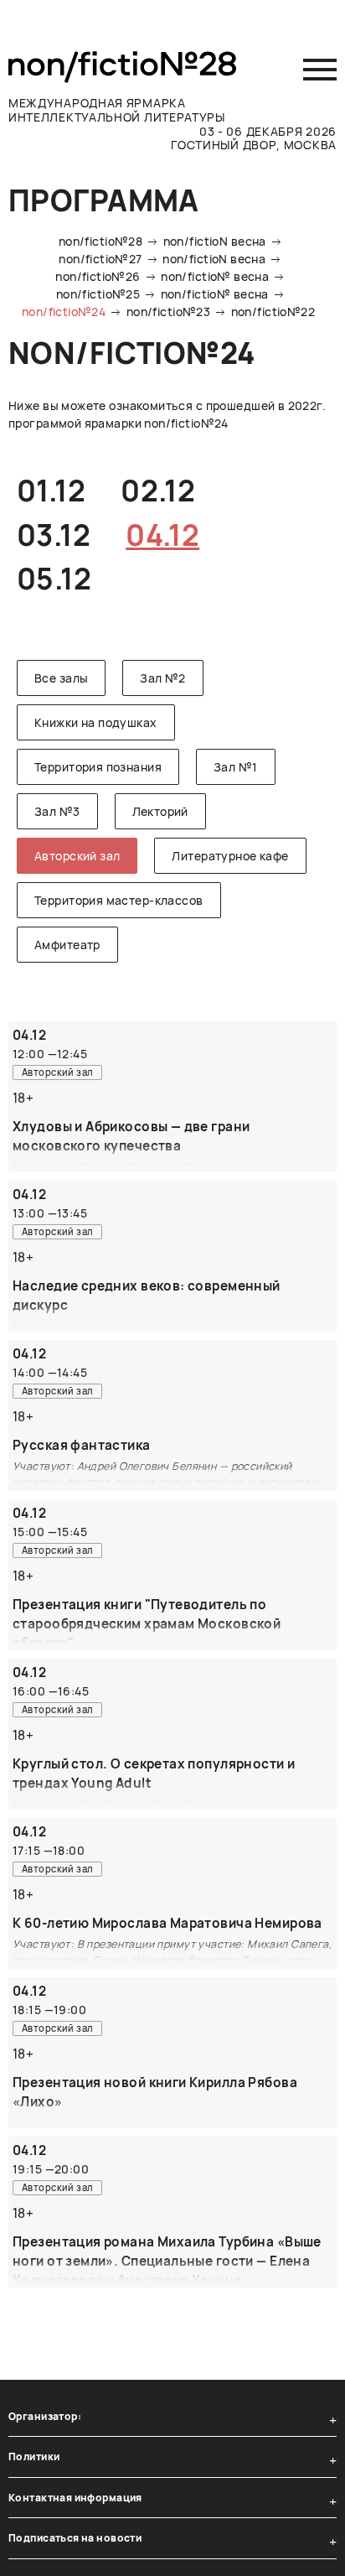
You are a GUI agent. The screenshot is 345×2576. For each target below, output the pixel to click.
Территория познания (98, 767)
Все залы (61, 678)
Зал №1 (236, 767)
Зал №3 (57, 811)
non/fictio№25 (98, 294)
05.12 (54, 579)
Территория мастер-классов (119, 900)
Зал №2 (163, 678)
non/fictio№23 (168, 312)
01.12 (51, 491)
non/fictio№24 (64, 312)
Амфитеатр (67, 945)
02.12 (158, 491)
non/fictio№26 (98, 276)
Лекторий (160, 811)
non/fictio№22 (273, 312)
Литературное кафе (230, 856)
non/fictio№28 (100, 241)
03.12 (54, 535)
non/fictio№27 (100, 259)
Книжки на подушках (96, 722)
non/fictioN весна (215, 241)
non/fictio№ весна (215, 276)
